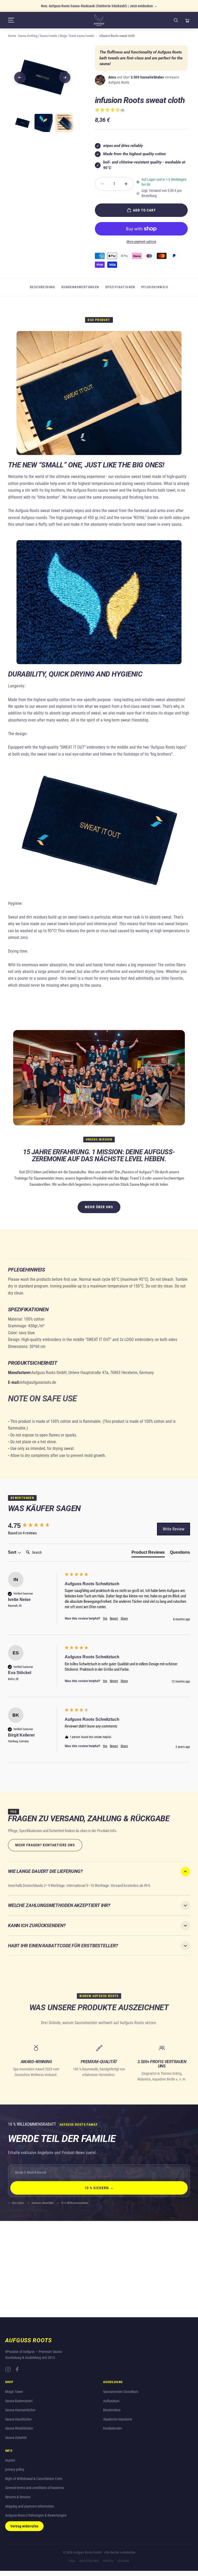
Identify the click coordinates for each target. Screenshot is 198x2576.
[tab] (148, 1553)
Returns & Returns (18, 2497)
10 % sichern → (99, 2188)
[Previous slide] (20, 77)
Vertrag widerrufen (24, 2526)
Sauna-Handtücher (18, 2419)
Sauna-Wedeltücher (19, 2428)
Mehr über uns (99, 1207)
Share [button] (124, 1619)
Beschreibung (43, 287)
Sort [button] (13, 1552)
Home (12, 36)
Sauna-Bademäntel (19, 2401)
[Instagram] (8, 2369)
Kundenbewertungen (80, 287)
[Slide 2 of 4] (44, 123)
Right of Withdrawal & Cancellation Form (34, 2479)
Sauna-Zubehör (16, 2438)
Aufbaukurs (111, 2401)
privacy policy (15, 2469)
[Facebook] (17, 2369)
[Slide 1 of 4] (22, 123)
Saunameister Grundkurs (121, 2392)
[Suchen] (176, 20)
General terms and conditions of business (35, 2488)
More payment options (141, 242)
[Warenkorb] (187, 20)
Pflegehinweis (155, 287)
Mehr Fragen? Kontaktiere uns (45, 1845)
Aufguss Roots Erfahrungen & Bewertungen (36, 2515)
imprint (10, 2460)
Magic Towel (14, 2392)
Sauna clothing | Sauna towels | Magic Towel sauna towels (56, 36)
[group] (35, 1526)
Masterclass (112, 2410)
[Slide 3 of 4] (65, 123)
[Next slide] (65, 77)
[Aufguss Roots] (99, 20)
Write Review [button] (174, 1529)
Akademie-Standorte (118, 2419)
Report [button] (114, 1619)
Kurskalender (113, 2428)
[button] (110, 110)
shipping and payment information (30, 2506)
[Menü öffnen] (51, 20)
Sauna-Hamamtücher (20, 2410)
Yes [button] (105, 1619)
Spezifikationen (120, 287)
